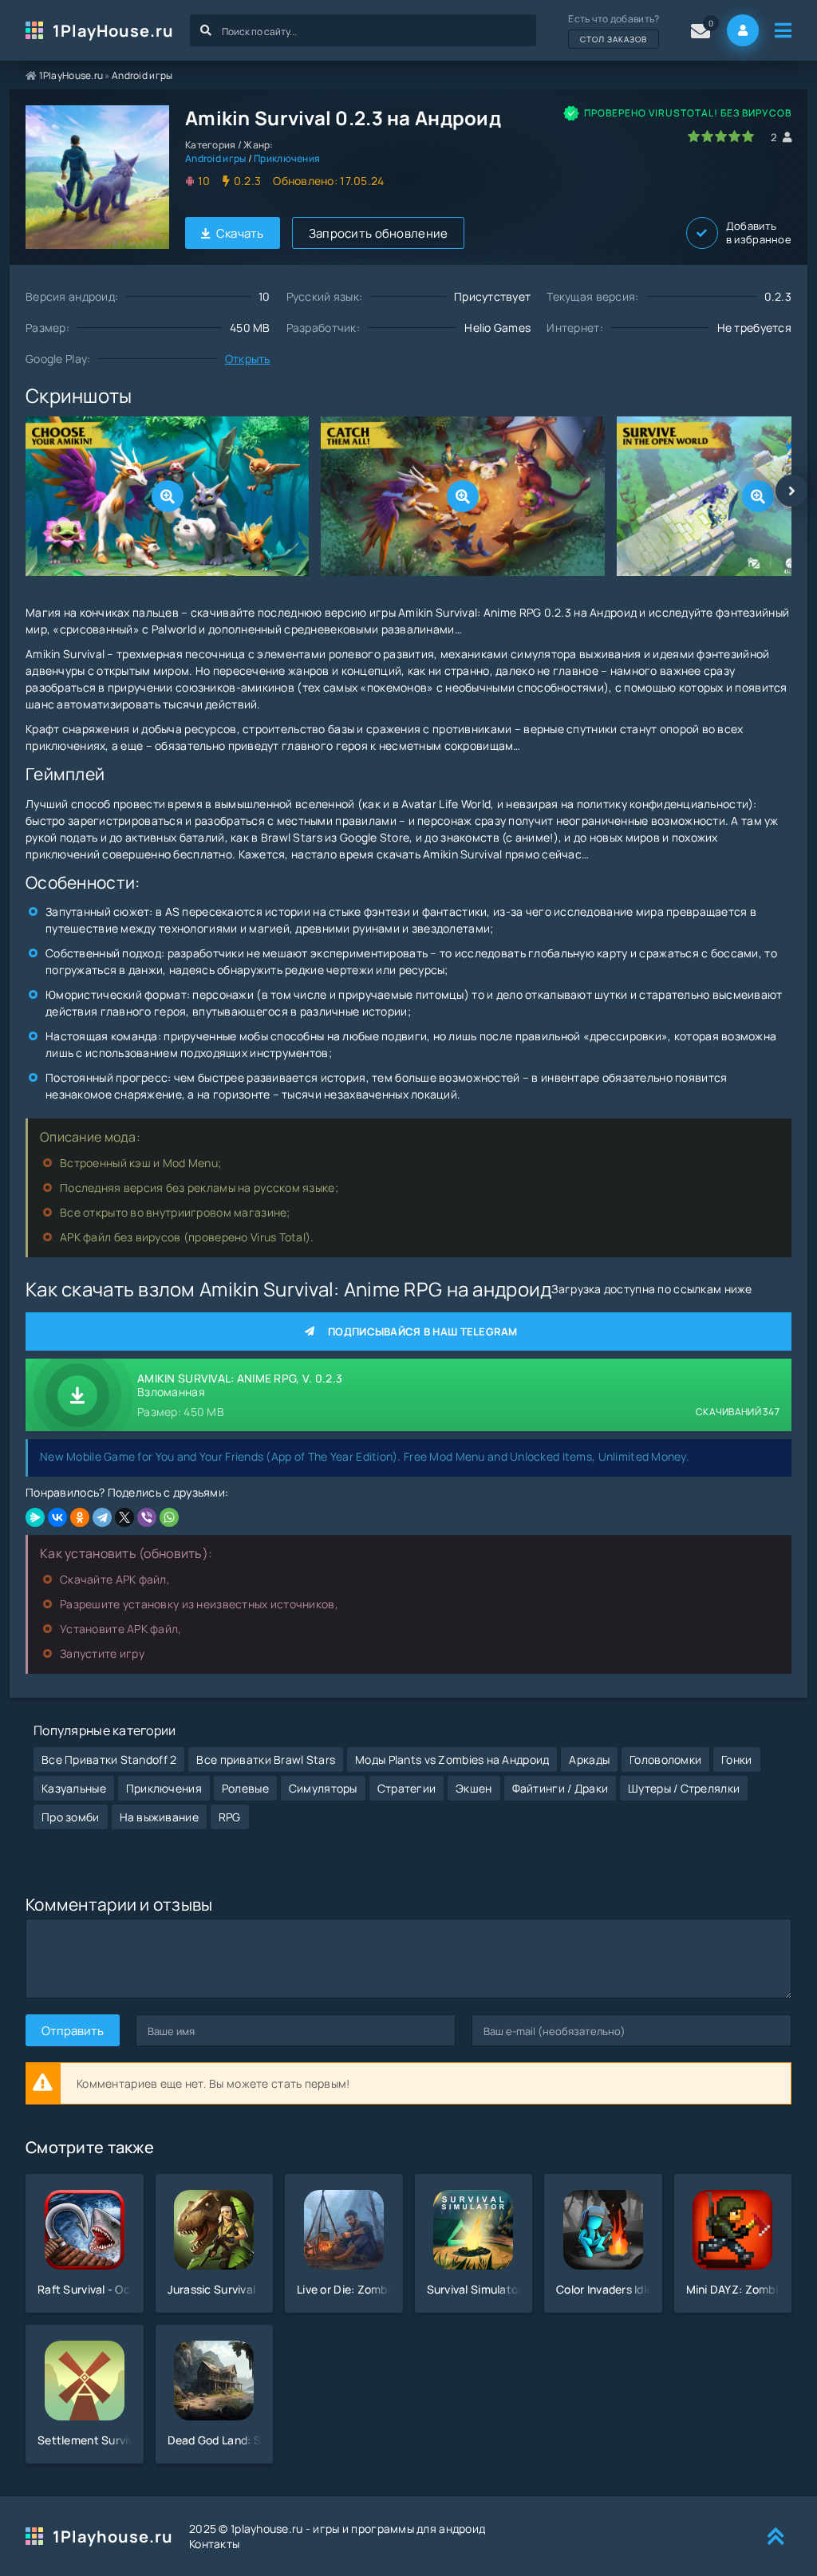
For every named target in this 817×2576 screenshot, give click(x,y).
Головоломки (665, 1759)
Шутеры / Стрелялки (684, 1788)
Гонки (736, 1759)
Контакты (214, 2544)
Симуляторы (323, 1788)
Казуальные (74, 1788)
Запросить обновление (379, 233)
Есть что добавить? (614, 28)
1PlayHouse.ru (113, 31)
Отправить (73, 2031)
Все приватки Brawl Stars (266, 1759)
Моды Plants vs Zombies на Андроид (452, 1759)
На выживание (159, 1817)
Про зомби (71, 1817)
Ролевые (245, 1788)
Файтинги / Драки (560, 1788)
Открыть (248, 359)
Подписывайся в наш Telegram (423, 1331)
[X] (124, 1517)
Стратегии (407, 1788)
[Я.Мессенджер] (35, 1517)
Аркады (589, 1759)
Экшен (474, 1788)
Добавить (759, 233)
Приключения (287, 158)
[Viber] (147, 1517)
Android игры (142, 75)
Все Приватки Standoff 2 (109, 1759)
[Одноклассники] (80, 1517)
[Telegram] (102, 1517)
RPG (230, 1817)
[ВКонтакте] (57, 1517)
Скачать (240, 233)
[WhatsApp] (169, 1517)
